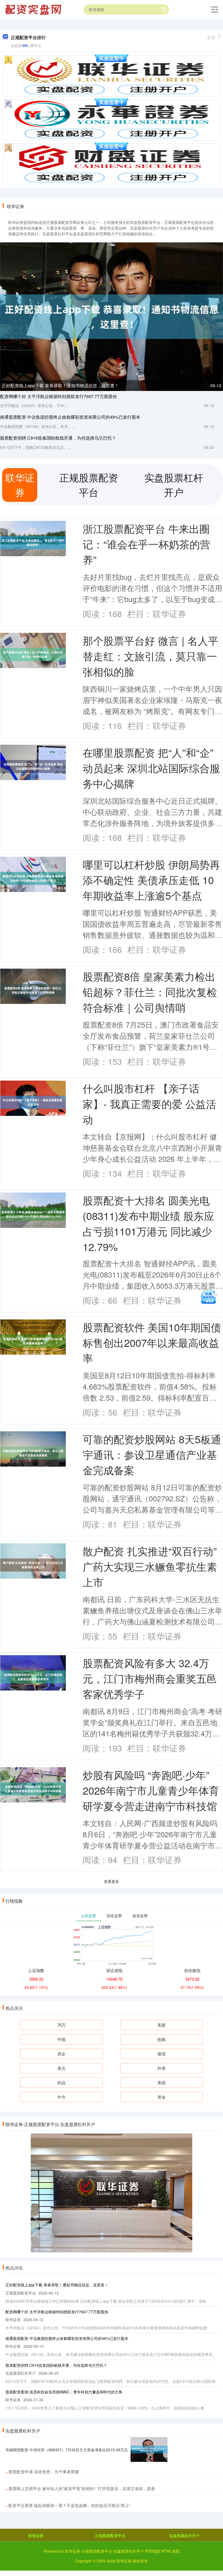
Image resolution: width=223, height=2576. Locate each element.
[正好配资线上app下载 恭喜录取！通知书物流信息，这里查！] (112, 316)
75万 (62, 2025)
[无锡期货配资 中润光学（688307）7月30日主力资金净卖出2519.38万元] (149, 2450)
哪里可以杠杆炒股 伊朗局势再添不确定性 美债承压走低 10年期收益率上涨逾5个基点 (151, 880)
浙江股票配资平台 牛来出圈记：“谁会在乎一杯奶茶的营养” (146, 544)
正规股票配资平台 (110, 2536)
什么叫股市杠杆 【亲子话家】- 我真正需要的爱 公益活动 (149, 1104)
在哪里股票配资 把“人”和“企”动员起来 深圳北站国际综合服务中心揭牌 (151, 768)
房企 (61, 2054)
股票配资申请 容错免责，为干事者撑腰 (44, 2472)
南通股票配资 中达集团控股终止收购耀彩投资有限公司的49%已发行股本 (70, 417)
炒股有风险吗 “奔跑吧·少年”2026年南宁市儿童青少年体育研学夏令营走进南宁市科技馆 (151, 1790)
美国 (162, 2082)
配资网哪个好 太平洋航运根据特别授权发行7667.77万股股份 (58, 396)
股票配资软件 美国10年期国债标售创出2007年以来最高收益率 (152, 1342)
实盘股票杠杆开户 (184, 2536)
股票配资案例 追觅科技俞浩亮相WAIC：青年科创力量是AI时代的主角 (64, 2392)
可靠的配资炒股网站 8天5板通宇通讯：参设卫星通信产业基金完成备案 (152, 1454)
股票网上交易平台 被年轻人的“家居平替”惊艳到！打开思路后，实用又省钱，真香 (82, 2488)
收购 (162, 2039)
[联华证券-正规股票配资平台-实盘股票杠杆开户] (34, 9)
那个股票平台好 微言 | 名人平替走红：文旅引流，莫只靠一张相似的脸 (151, 656)
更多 (211, 37)
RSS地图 (153, 2551)
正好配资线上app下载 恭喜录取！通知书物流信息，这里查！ (60, 385)
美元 (61, 2068)
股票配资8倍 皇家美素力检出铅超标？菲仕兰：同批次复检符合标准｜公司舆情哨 (150, 992)
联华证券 (36, 2536)
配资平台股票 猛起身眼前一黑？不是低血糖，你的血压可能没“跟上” (69, 2505)
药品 (61, 2082)
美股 (162, 2025)
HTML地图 (170, 2551)
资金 (162, 2097)
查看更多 (112, 1881)
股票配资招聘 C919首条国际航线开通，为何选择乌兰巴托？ (58, 438)
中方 (61, 2097)
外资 (162, 2068)
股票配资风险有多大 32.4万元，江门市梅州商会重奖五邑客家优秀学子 (150, 1678)
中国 (61, 2039)
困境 (162, 2054)
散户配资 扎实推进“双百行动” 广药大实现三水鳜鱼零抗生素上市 (150, 1566)
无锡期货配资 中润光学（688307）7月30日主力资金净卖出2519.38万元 (67, 2450)
